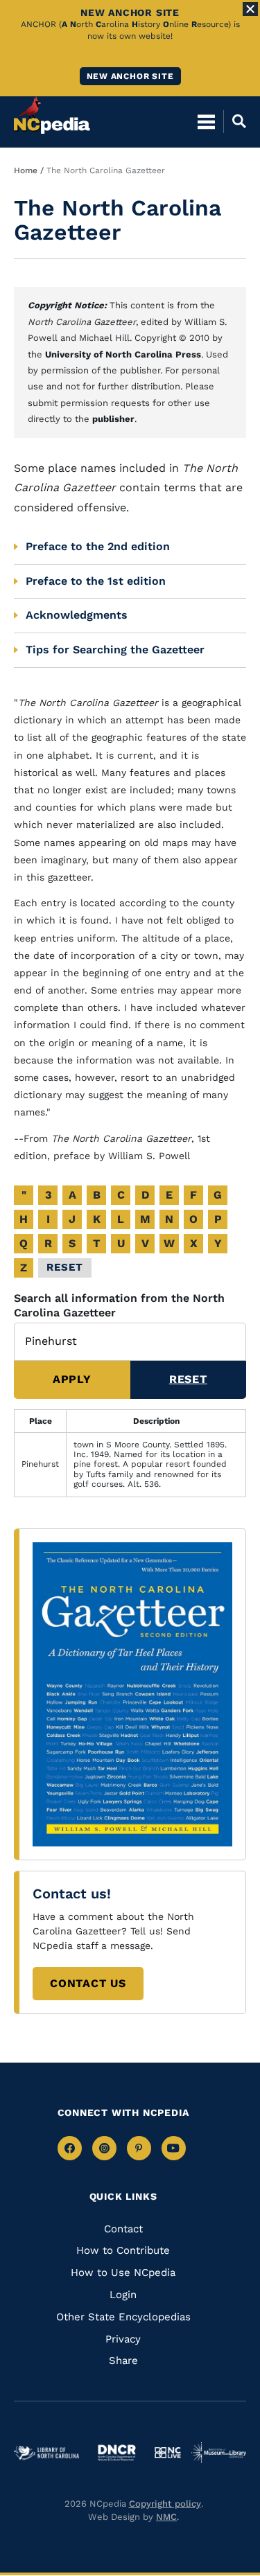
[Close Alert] (250, 9)
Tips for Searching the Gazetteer (115, 650)
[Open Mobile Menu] (206, 121)
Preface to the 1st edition (96, 581)
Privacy (123, 2339)
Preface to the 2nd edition (98, 546)
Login (123, 2295)
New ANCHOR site (130, 76)
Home (26, 170)
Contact (123, 2229)
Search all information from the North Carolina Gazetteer (119, 1305)
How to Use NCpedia (123, 2273)
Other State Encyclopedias (123, 2317)
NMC (166, 2517)
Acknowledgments (77, 615)
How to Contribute (123, 2250)
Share (123, 2361)
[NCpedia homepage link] (52, 115)
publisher (113, 419)
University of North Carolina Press (123, 354)
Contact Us (88, 1983)
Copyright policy (165, 2504)
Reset (65, 1267)
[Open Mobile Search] (235, 121)
